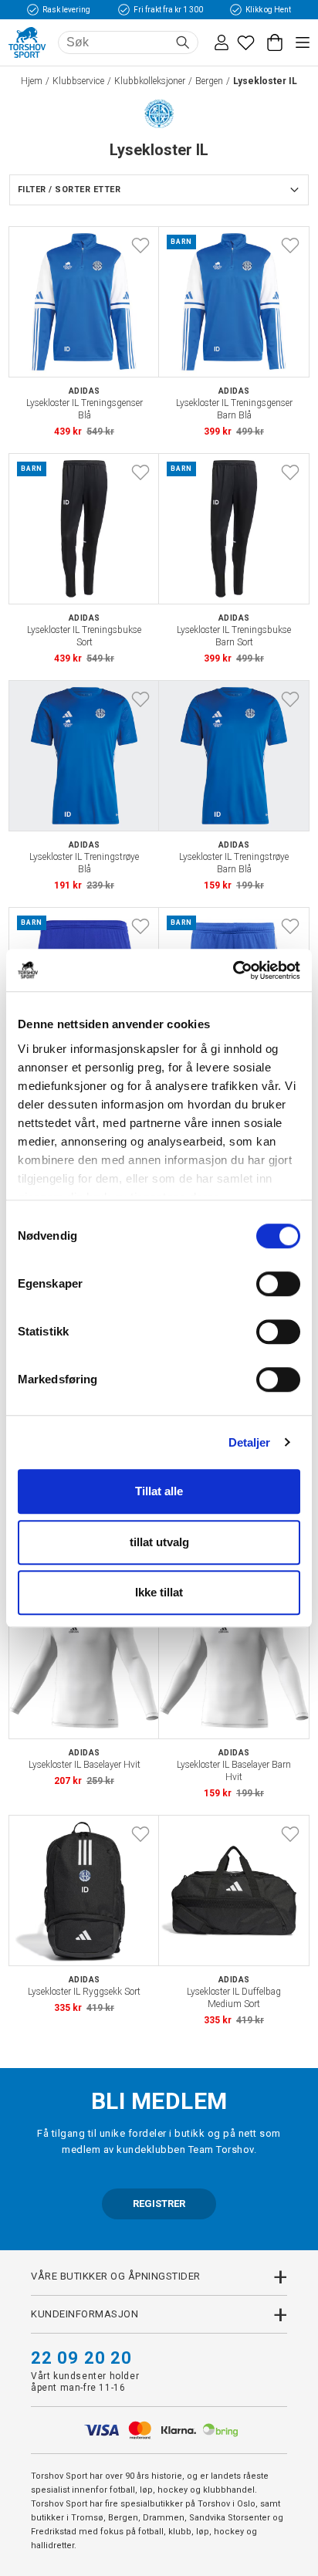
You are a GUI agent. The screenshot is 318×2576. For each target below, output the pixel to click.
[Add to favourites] (140, 245)
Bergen (209, 81)
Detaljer (250, 1442)
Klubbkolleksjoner (150, 81)
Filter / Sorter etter (69, 190)
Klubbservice (78, 81)
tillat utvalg (159, 1542)
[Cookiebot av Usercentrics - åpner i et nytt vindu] (233, 970)
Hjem (32, 81)
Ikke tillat (159, 1592)
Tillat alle (159, 1491)
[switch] (278, 1284)
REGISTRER (159, 2204)
